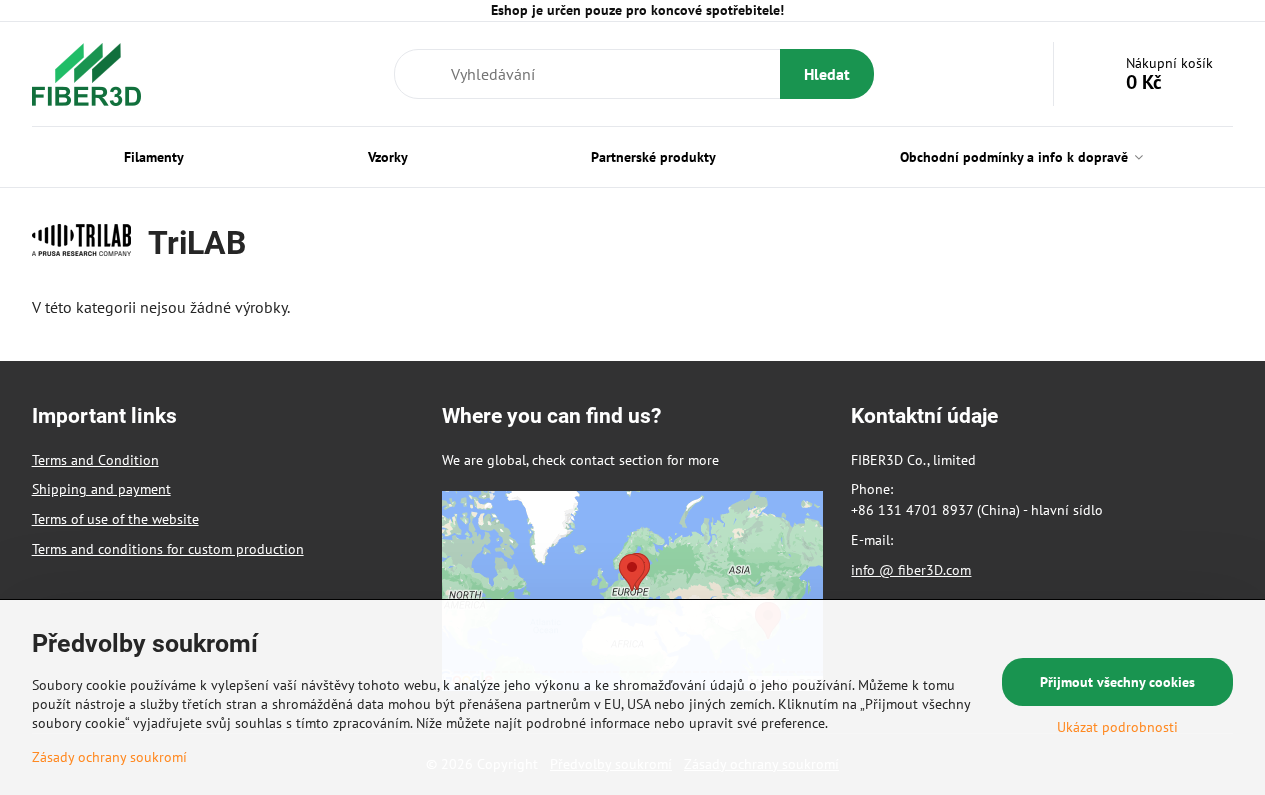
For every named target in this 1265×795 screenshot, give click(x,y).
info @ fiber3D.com (911, 570)
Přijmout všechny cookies (1117, 682)
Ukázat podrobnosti (1117, 727)
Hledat (827, 74)
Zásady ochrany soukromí (109, 757)
